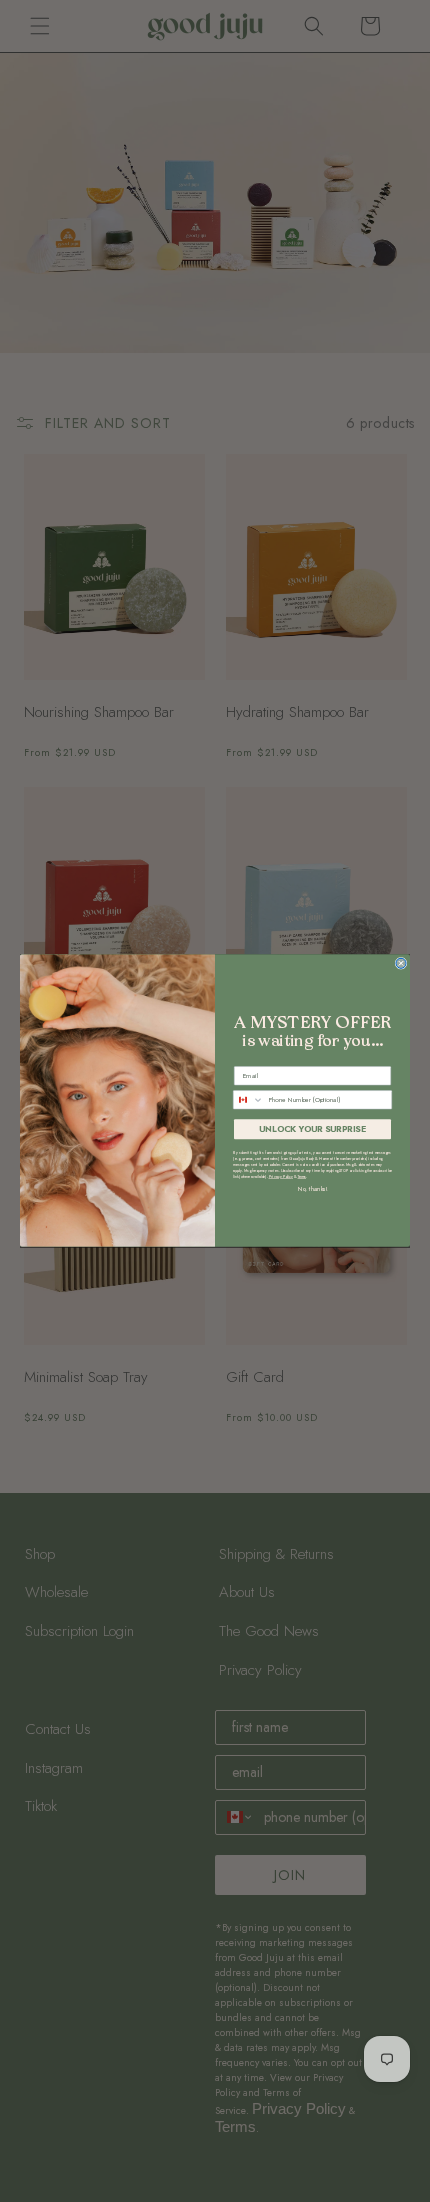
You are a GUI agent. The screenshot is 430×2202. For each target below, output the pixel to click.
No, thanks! (312, 1189)
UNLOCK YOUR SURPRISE (312, 1129)
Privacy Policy (281, 1177)
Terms (302, 1177)
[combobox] (249, 1100)
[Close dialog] (401, 964)
